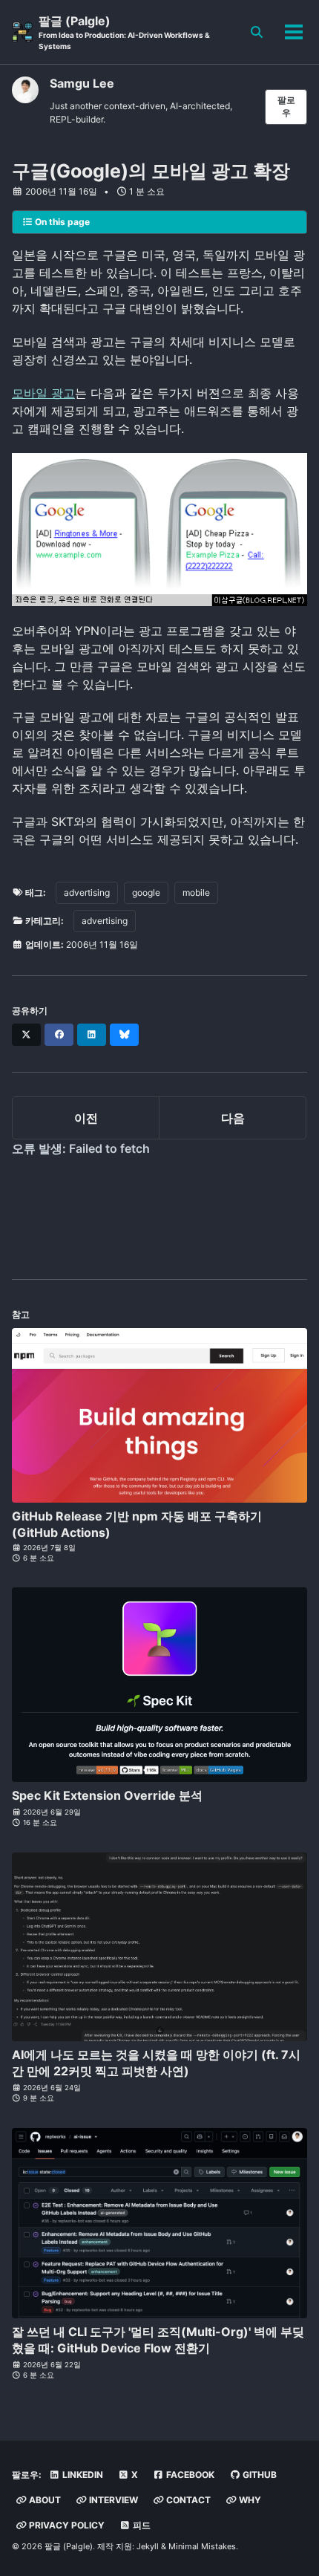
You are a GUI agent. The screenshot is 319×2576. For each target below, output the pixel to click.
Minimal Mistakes (202, 2546)
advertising (87, 892)
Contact (187, 2500)
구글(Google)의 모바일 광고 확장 (151, 171)
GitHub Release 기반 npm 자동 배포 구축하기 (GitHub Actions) (137, 1524)
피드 (141, 2525)
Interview (112, 2500)
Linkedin (82, 2475)
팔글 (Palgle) (124, 32)
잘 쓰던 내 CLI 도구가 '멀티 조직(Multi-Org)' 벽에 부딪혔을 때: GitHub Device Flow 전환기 (158, 2340)
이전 (86, 1118)
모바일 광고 (43, 393)
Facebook (189, 2475)
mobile (196, 892)
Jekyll (148, 2546)
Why (249, 2500)
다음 (233, 1118)
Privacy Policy (66, 2525)
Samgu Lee (82, 83)
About (44, 2500)
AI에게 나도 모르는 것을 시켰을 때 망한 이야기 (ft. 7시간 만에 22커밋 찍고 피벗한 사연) (156, 2063)
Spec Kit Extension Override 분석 (107, 1795)
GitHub (259, 2475)
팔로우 (286, 106)
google (146, 892)
